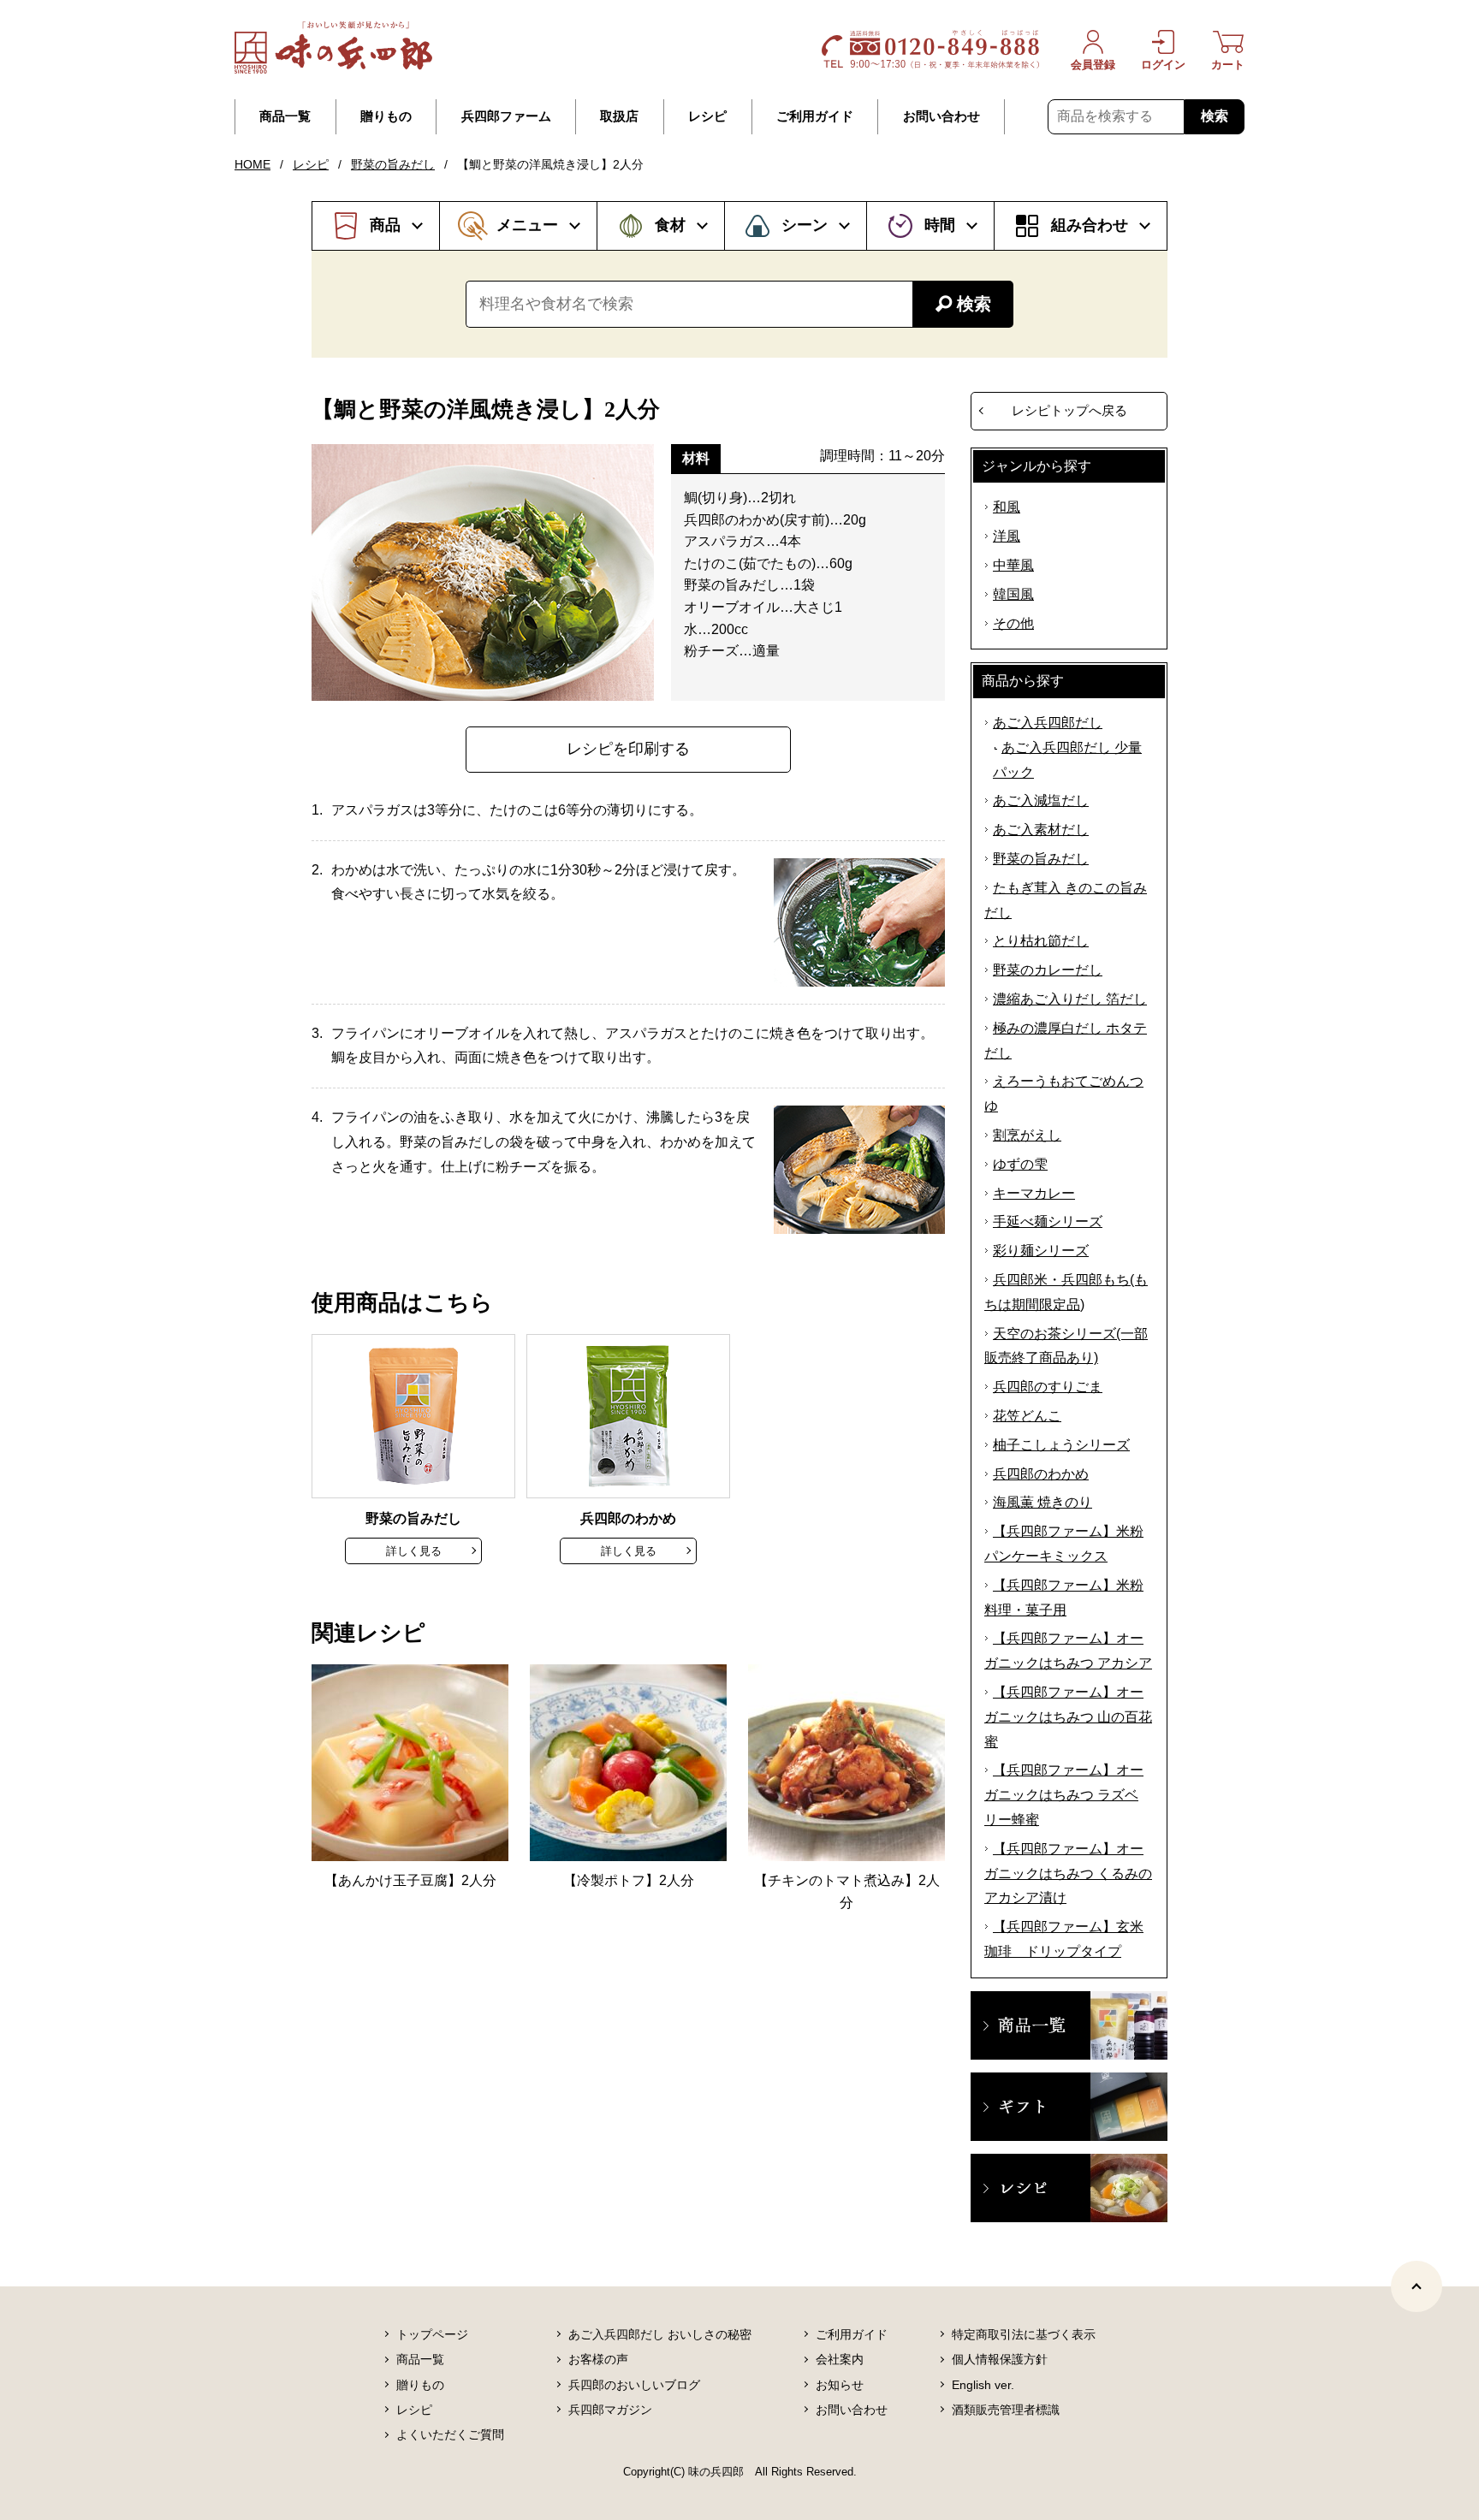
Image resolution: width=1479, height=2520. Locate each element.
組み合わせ (1090, 225)
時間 (940, 225)
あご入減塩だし (1041, 800)
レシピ (707, 116)
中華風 (1013, 565)
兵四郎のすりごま (1048, 1387)
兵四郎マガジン (610, 2410)
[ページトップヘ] (1417, 2286)
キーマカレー (1034, 1193)
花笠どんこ (1027, 1416)
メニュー (527, 225)
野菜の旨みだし (393, 164)
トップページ (432, 2334)
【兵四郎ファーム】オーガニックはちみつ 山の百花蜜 (1068, 1717)
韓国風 (1013, 594)
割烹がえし (1027, 1135)
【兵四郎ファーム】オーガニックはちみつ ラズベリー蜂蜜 (1064, 1795)
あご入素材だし (1041, 830)
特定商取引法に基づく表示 (1024, 2334)
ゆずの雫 (1020, 1164)
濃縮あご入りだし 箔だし (1070, 999)
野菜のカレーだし (1048, 970)
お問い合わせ (941, 116)
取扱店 (619, 116)
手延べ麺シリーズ (1048, 1221)
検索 (1215, 116)
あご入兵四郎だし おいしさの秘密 (660, 2334)
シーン (805, 225)
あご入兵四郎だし (1048, 723)
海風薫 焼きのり (1042, 1502)
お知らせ (840, 2385)
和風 (1007, 507)
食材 (670, 225)
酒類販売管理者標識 (1006, 2410)
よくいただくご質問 (450, 2434)
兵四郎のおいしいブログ (634, 2385)
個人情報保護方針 (1000, 2359)
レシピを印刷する (628, 749)
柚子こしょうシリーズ (1061, 1445)
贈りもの (386, 116)
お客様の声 (598, 2359)
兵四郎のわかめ (1041, 1474)
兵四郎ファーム (506, 116)
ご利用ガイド (815, 116)
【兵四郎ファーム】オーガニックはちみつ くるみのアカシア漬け (1068, 1874)
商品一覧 (285, 116)
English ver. (983, 2385)
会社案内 (840, 2359)
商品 (385, 225)
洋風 (1007, 536)
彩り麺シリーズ (1041, 1251)
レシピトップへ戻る (1069, 410)
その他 (1013, 623)
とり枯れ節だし (1041, 941)
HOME (252, 164)
